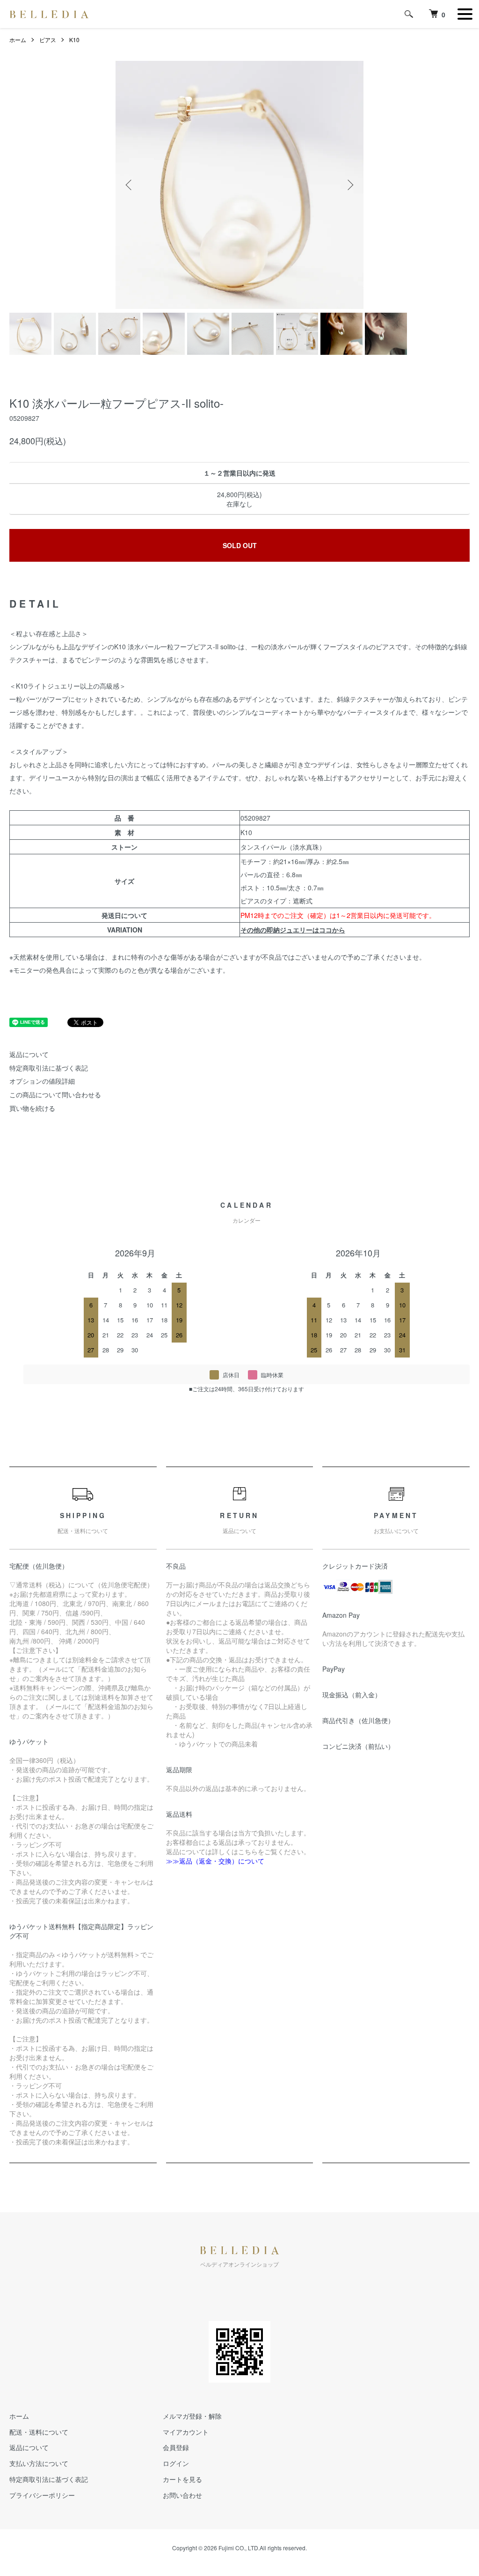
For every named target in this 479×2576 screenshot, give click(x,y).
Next (349, 185)
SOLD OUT (240, 545)
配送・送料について (39, 2432)
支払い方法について (39, 2463)
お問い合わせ (182, 2495)
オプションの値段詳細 (42, 1081)
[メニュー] (465, 14)
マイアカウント (186, 2432)
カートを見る (182, 2479)
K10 (74, 40)
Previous (130, 185)
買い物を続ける (32, 1108)
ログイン (176, 2463)
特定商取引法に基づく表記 (49, 1068)
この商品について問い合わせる (55, 1094)
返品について (29, 1054)
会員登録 (176, 2447)
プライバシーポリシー (42, 2495)
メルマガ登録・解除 (192, 2416)
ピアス (48, 40)
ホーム (18, 40)
